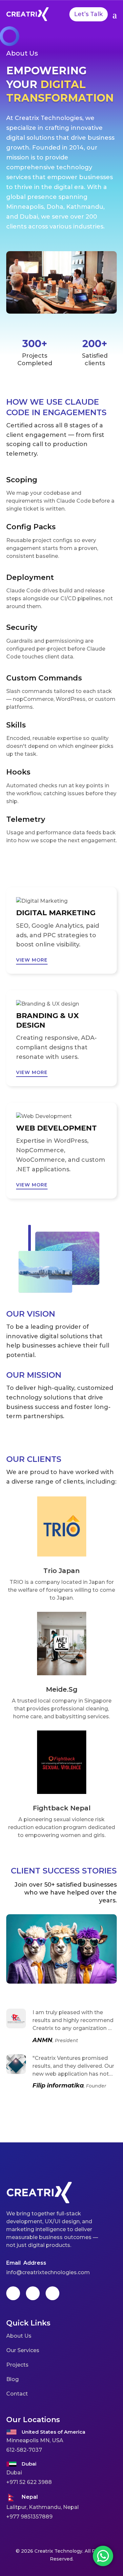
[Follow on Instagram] (33, 2293)
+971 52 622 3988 (29, 2482)
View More (32, 960)
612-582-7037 (24, 2450)
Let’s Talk (88, 14)
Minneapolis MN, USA (35, 2440)
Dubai (14, 2473)
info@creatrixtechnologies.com (48, 2272)
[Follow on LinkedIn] (52, 2293)
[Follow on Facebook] (13, 2293)
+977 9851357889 (29, 2517)
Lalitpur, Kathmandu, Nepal (42, 2507)
